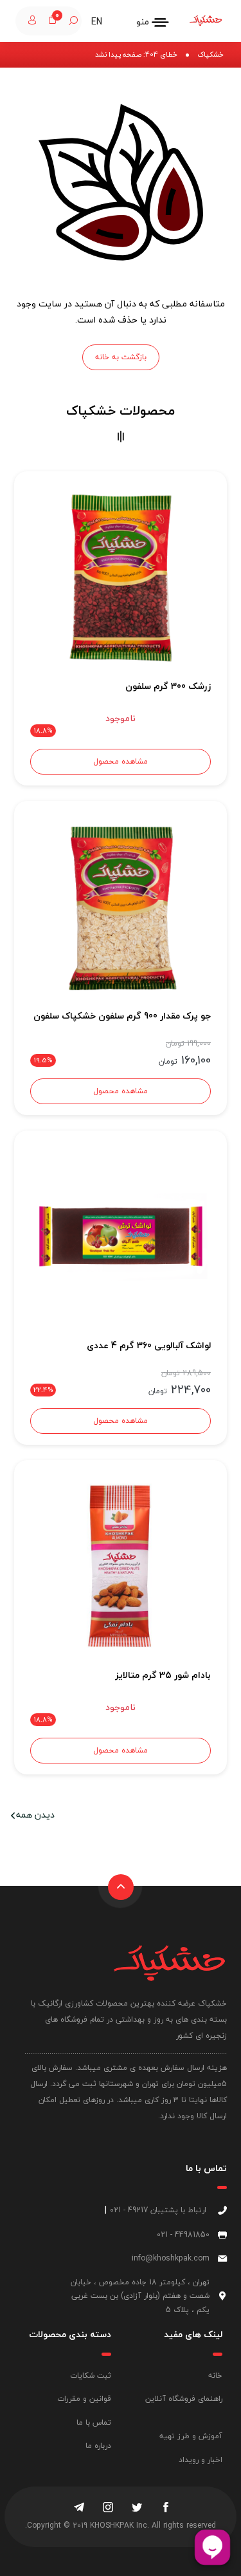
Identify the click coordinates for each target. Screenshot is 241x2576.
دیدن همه (35, 1815)
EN (97, 22)
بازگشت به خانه (121, 357)
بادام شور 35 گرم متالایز (163, 1675)
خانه (215, 2375)
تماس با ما (94, 2422)
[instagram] (108, 2508)
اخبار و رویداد (201, 2460)
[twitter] (137, 2508)
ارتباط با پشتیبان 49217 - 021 (158, 2210)
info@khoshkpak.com (171, 2258)
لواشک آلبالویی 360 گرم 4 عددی (149, 1345)
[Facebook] (166, 2508)
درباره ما (98, 2446)
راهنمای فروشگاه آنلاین (184, 2399)
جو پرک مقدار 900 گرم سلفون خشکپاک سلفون (122, 1016)
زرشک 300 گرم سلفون (168, 686)
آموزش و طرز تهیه (191, 2436)
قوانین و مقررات (84, 2399)
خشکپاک (210, 54)
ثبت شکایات (91, 2375)
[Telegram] (79, 2508)
